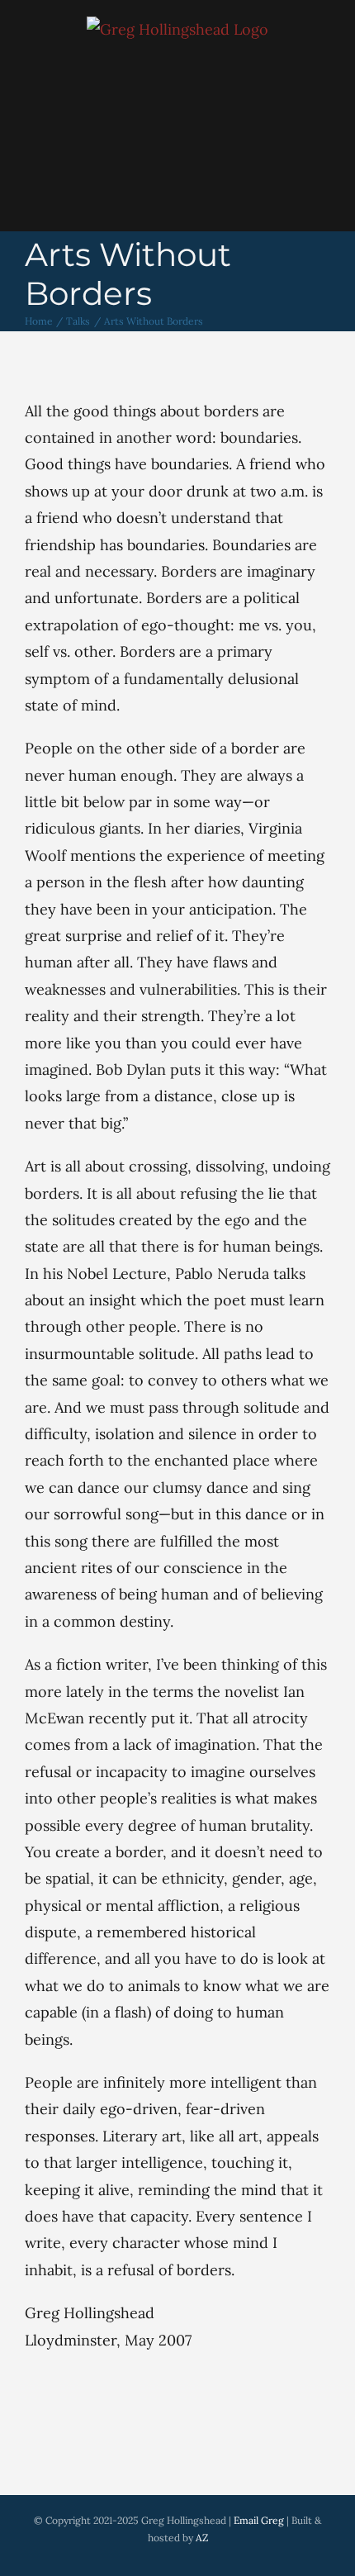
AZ (202, 2538)
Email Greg (259, 2520)
